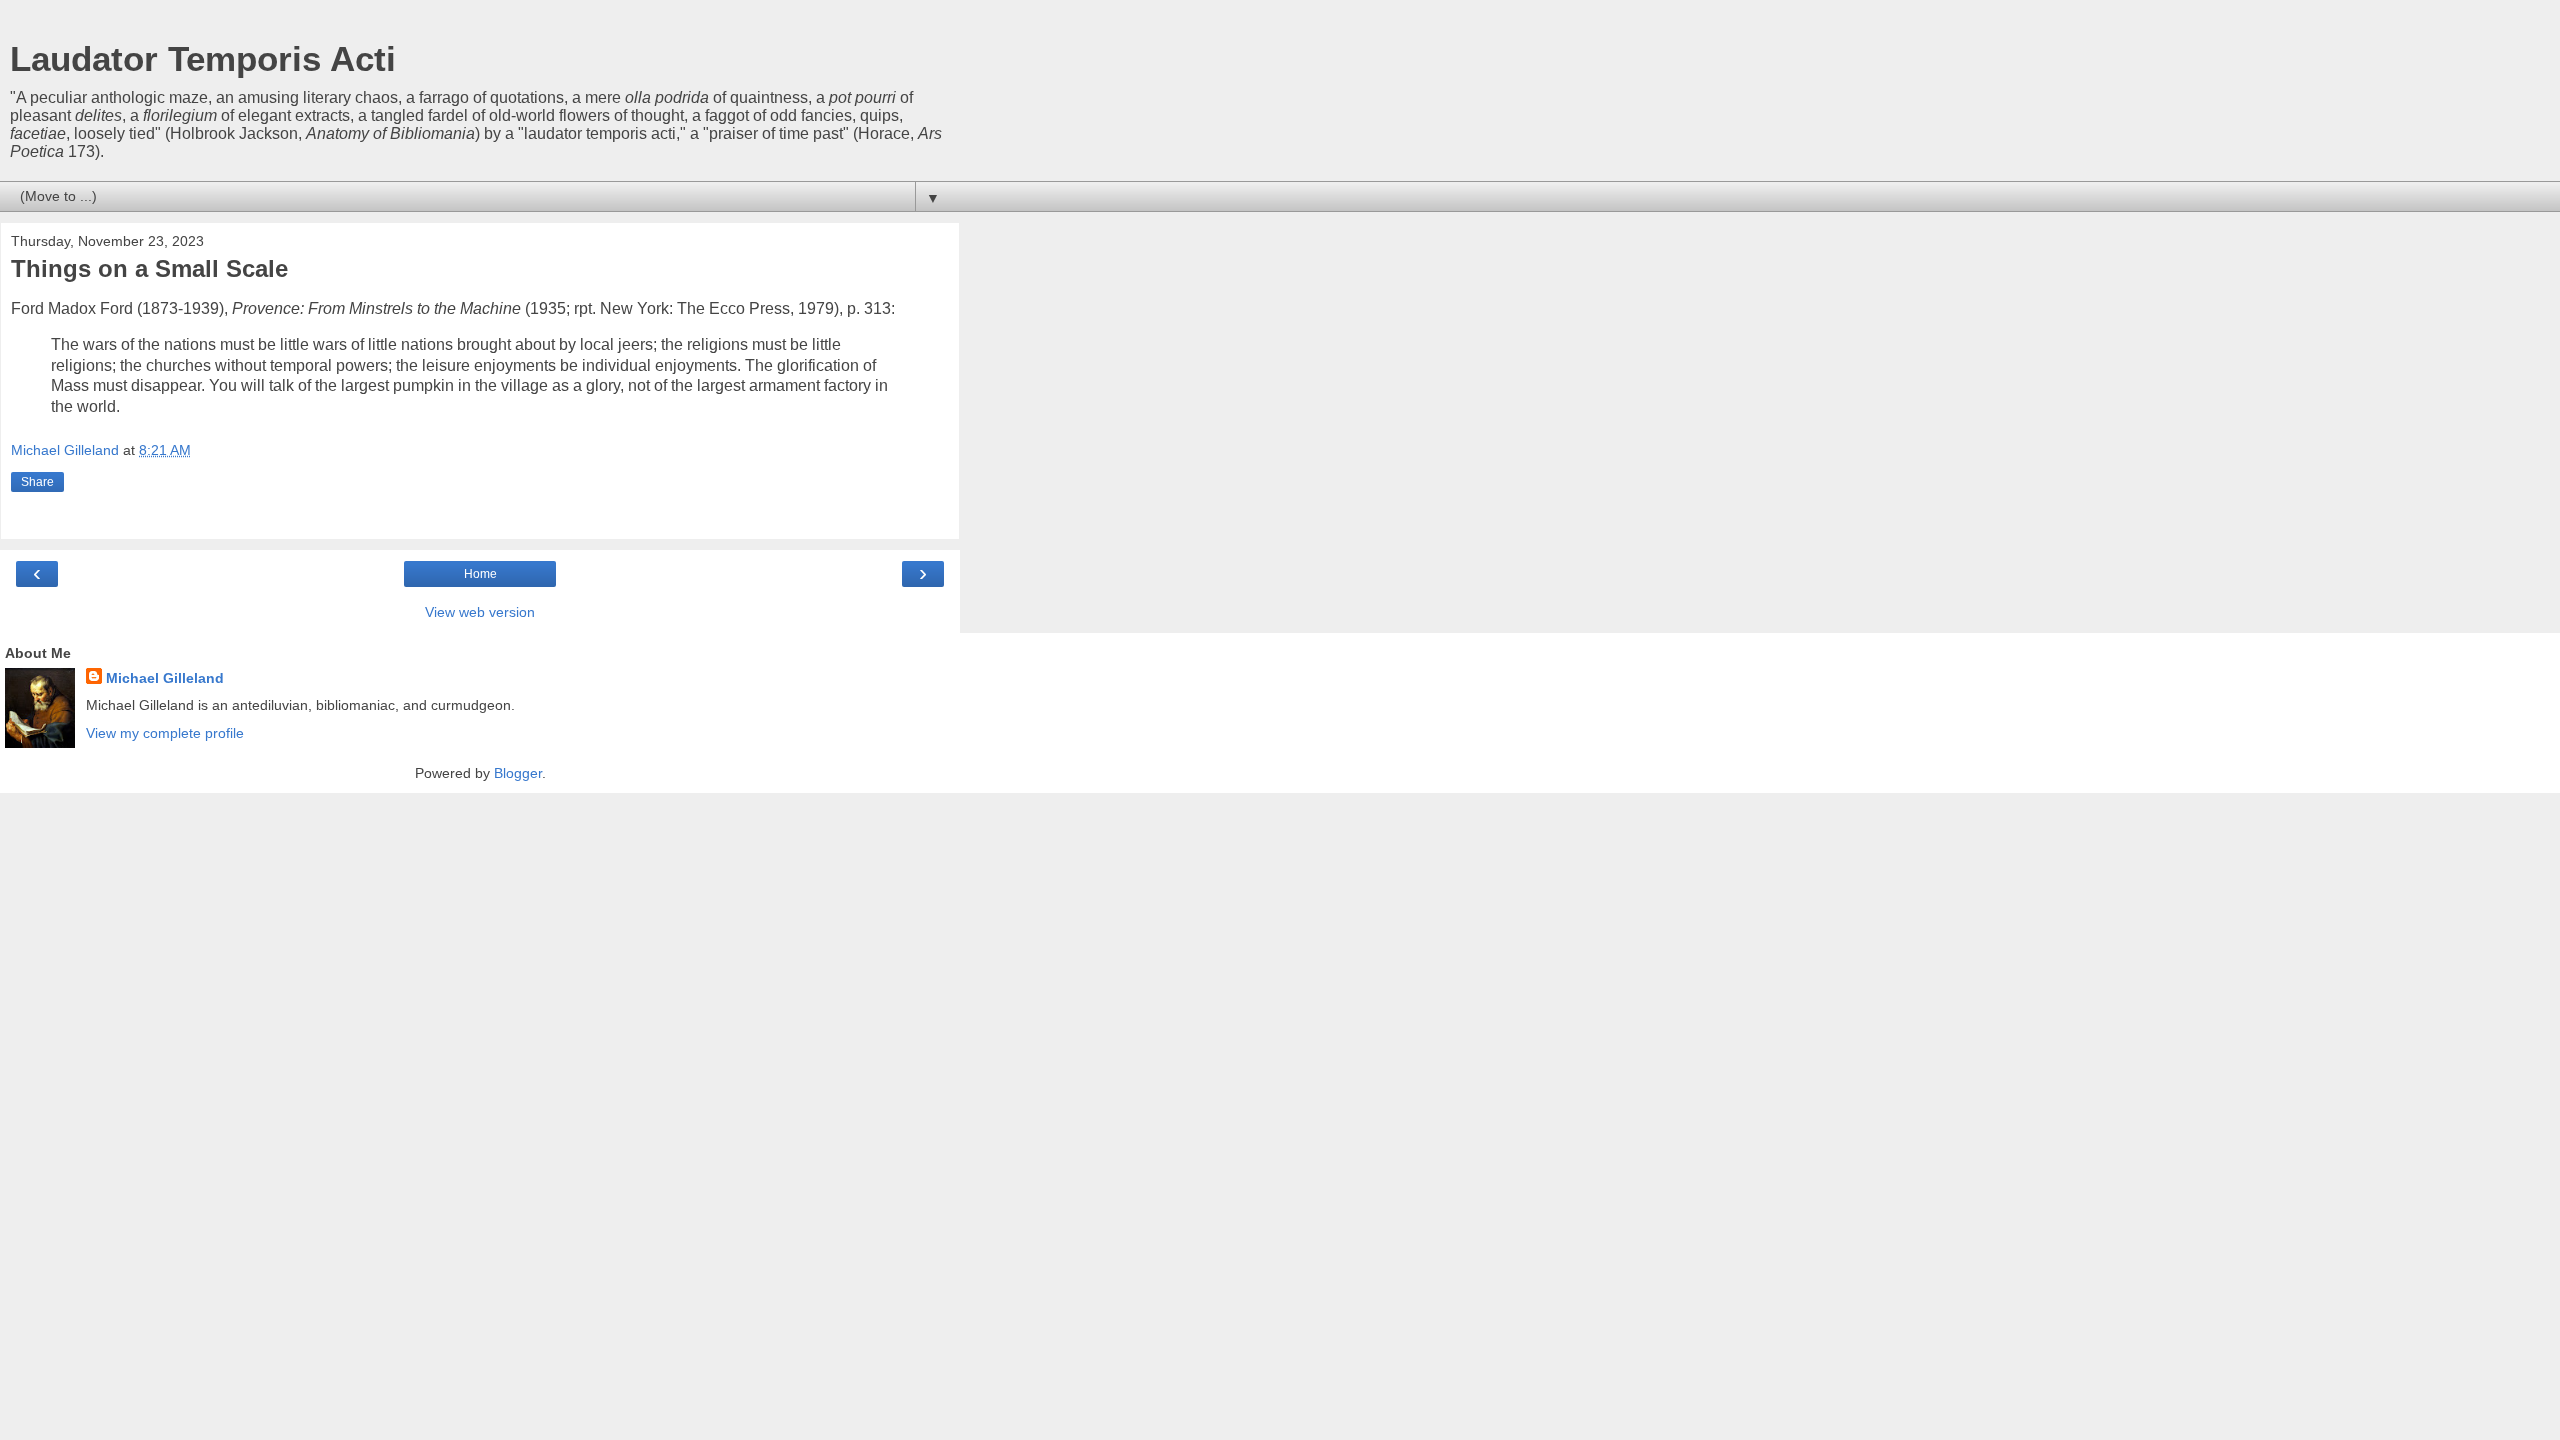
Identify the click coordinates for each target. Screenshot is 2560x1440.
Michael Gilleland (165, 678)
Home (480, 574)
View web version (480, 612)
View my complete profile (165, 733)
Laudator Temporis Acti (203, 59)
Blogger (518, 773)
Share (37, 482)
